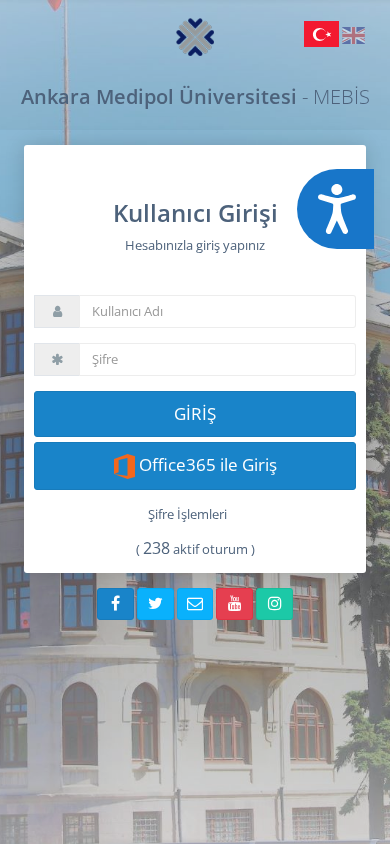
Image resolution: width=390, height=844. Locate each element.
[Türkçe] (323, 39)
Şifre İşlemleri (187, 514)
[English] (353, 39)
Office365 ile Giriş (206, 464)
